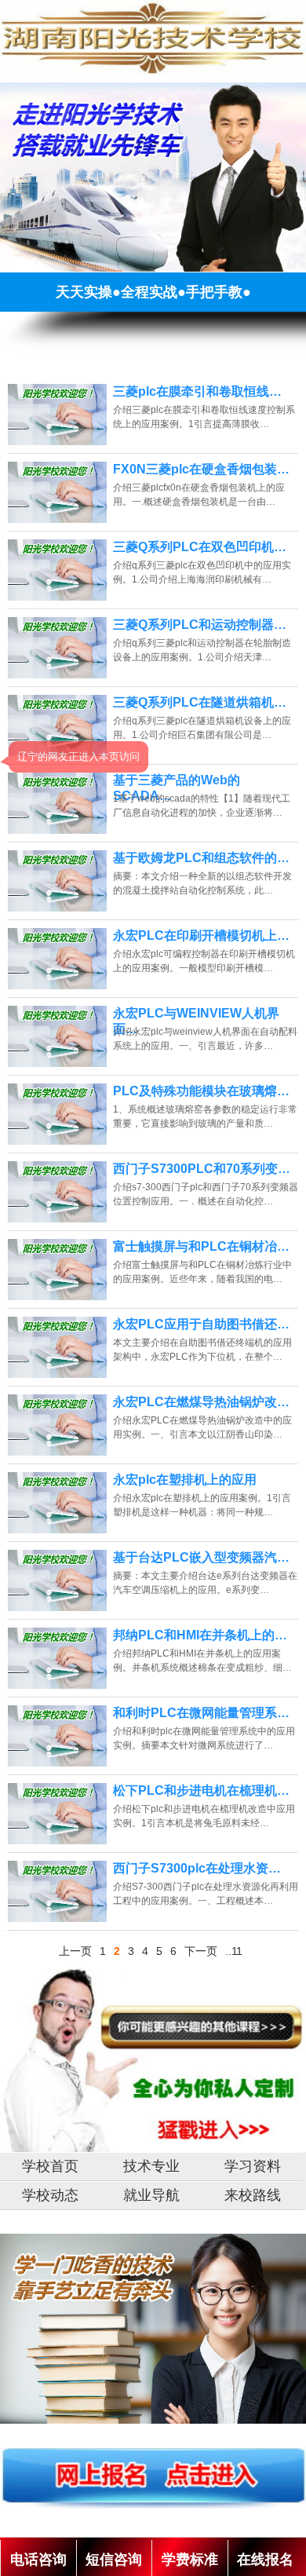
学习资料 (253, 2166)
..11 (234, 1951)
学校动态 (50, 2195)
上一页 (75, 1951)
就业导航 (151, 2195)
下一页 (201, 1951)
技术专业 (151, 2166)
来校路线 (253, 2195)
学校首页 (50, 2166)
